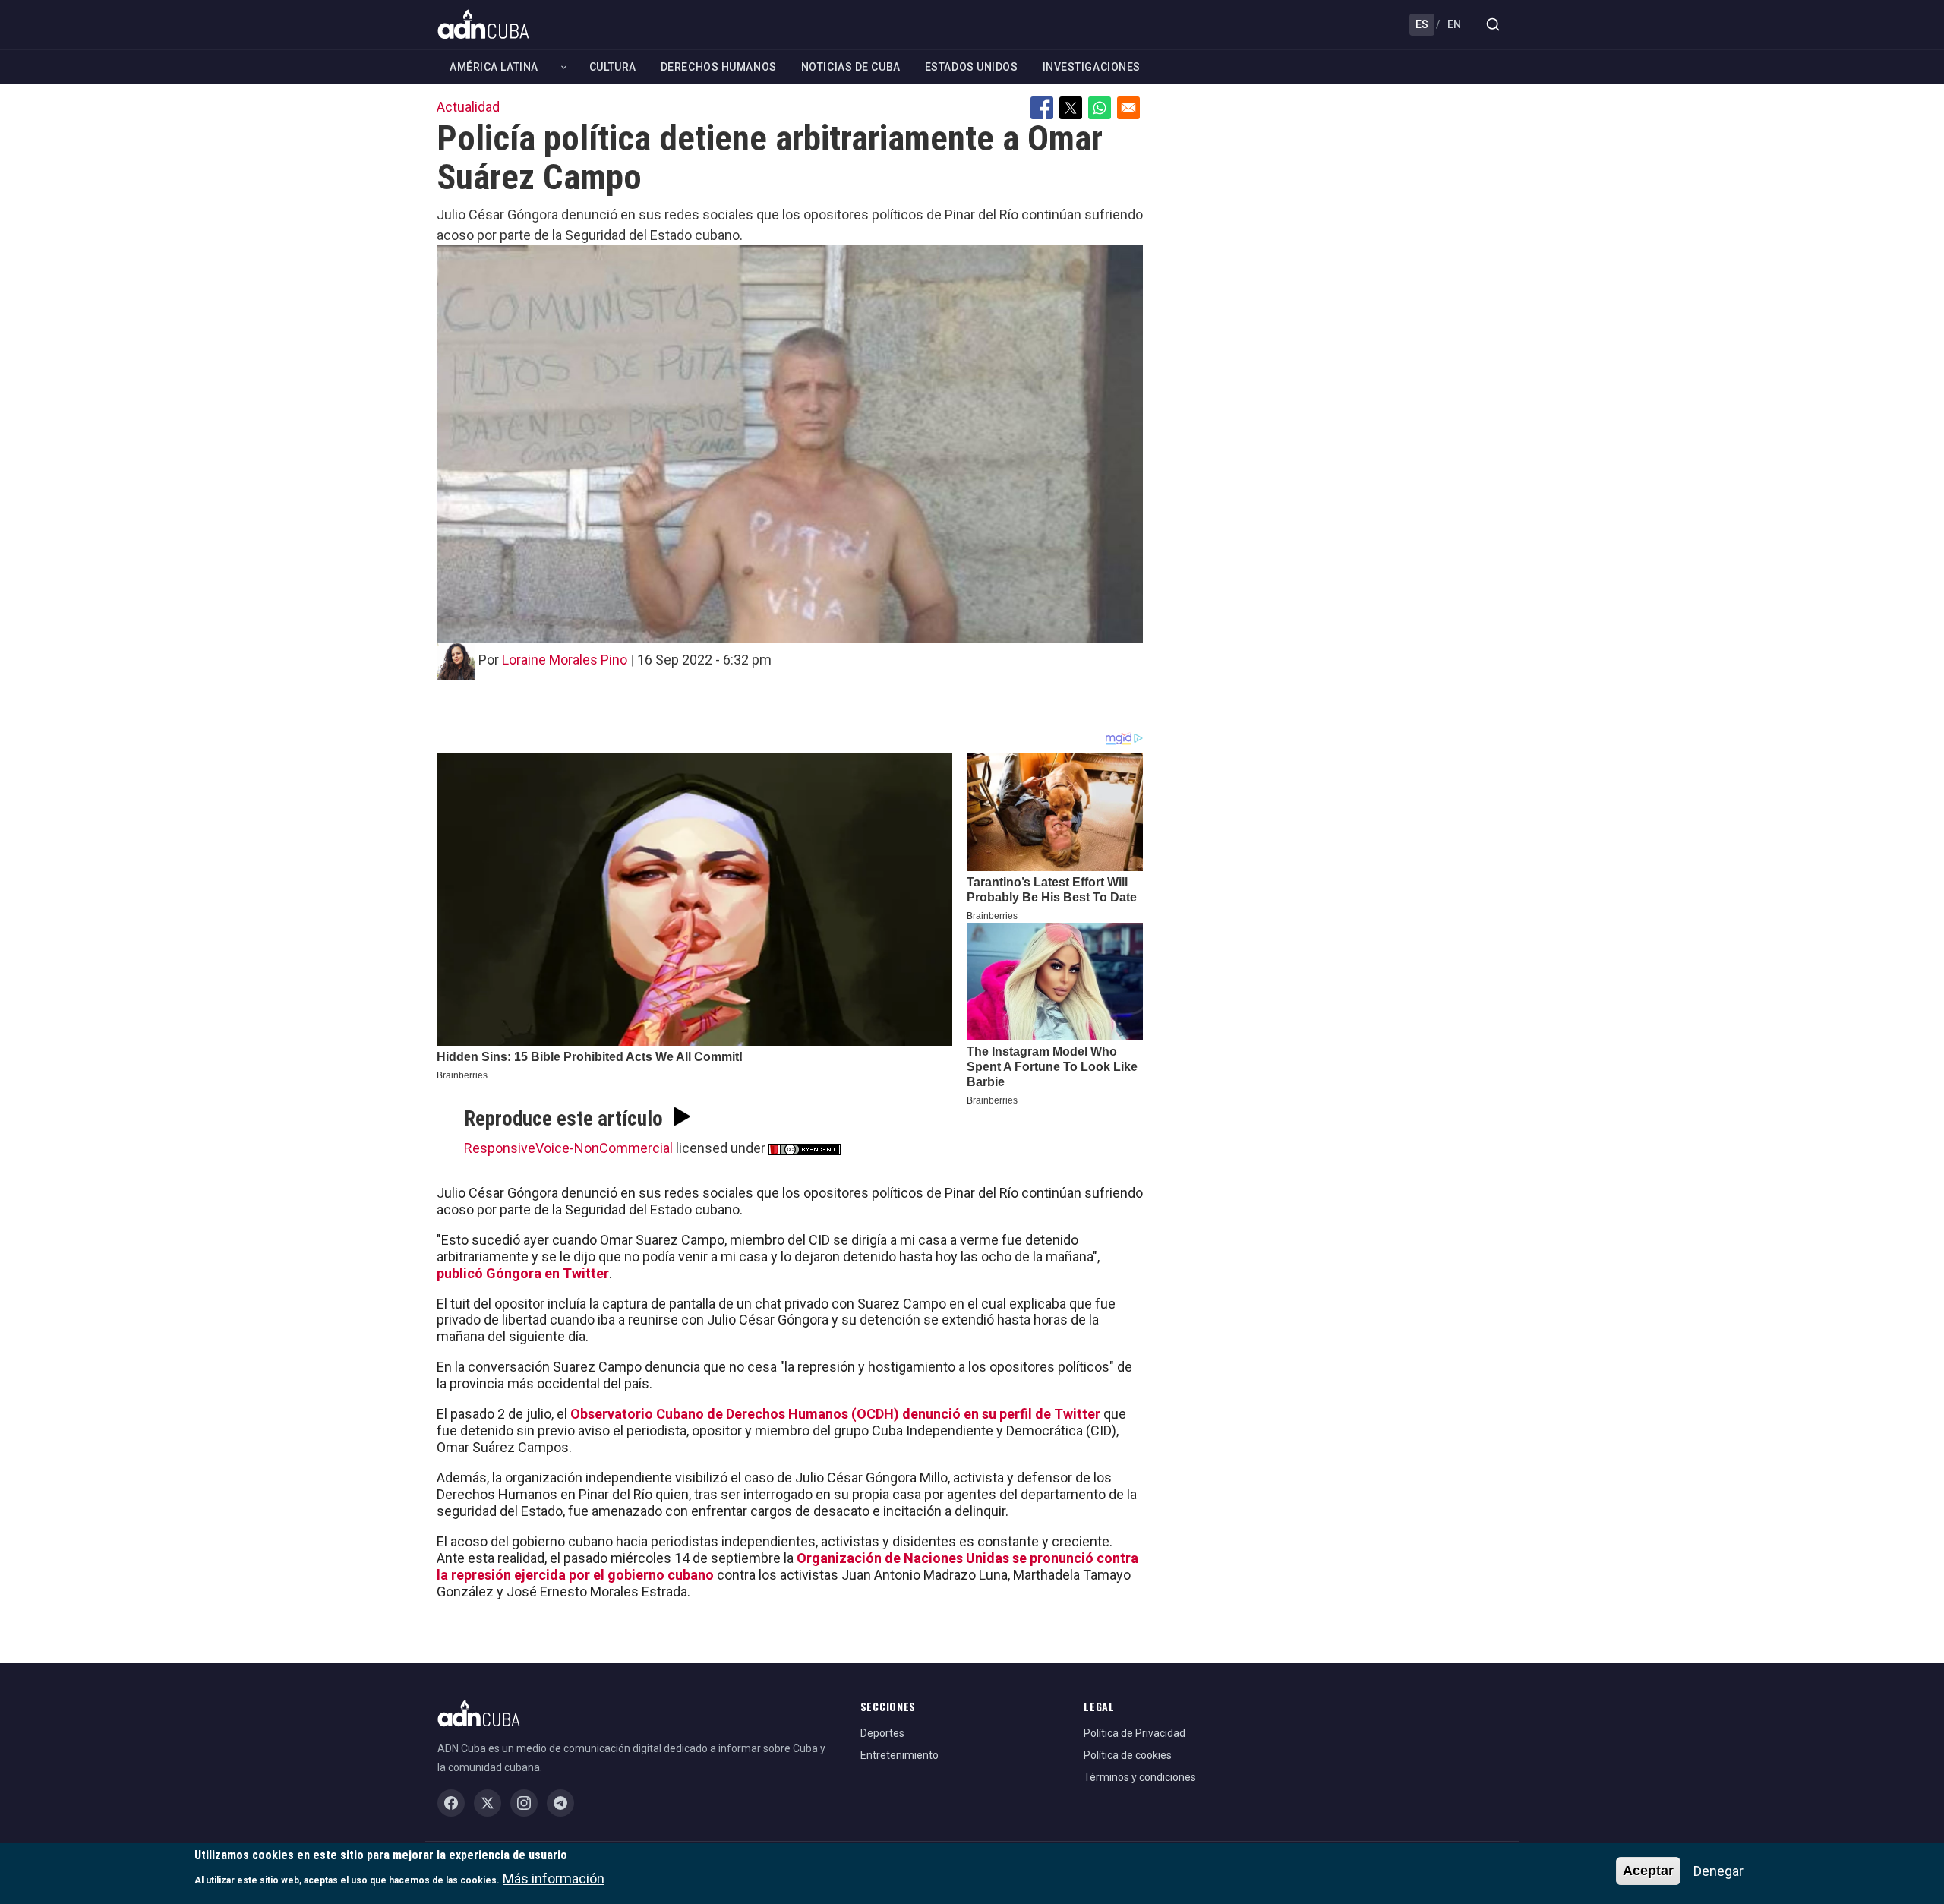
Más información (554, 1878)
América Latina (494, 67)
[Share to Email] (1128, 108)
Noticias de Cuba (851, 67)
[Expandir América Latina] (564, 67)
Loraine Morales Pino (565, 660)
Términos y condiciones (1140, 1777)
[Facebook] (451, 1803)
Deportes (882, 1733)
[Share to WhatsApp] (1100, 108)
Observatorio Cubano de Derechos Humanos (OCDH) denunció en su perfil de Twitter (835, 1414)
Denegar (1718, 1871)
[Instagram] (524, 1803)
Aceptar (1648, 1871)
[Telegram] (560, 1803)
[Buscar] (1493, 24)
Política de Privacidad (1135, 1733)
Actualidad (468, 107)
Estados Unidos (972, 67)
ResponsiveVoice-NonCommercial (568, 1148)
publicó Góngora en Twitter (523, 1273)
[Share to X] (1071, 108)
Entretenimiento (899, 1755)
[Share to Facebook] (1042, 108)
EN (1454, 24)
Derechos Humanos (719, 67)
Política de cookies (1128, 1755)
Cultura (613, 67)
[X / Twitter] (488, 1803)
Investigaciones (1092, 67)
